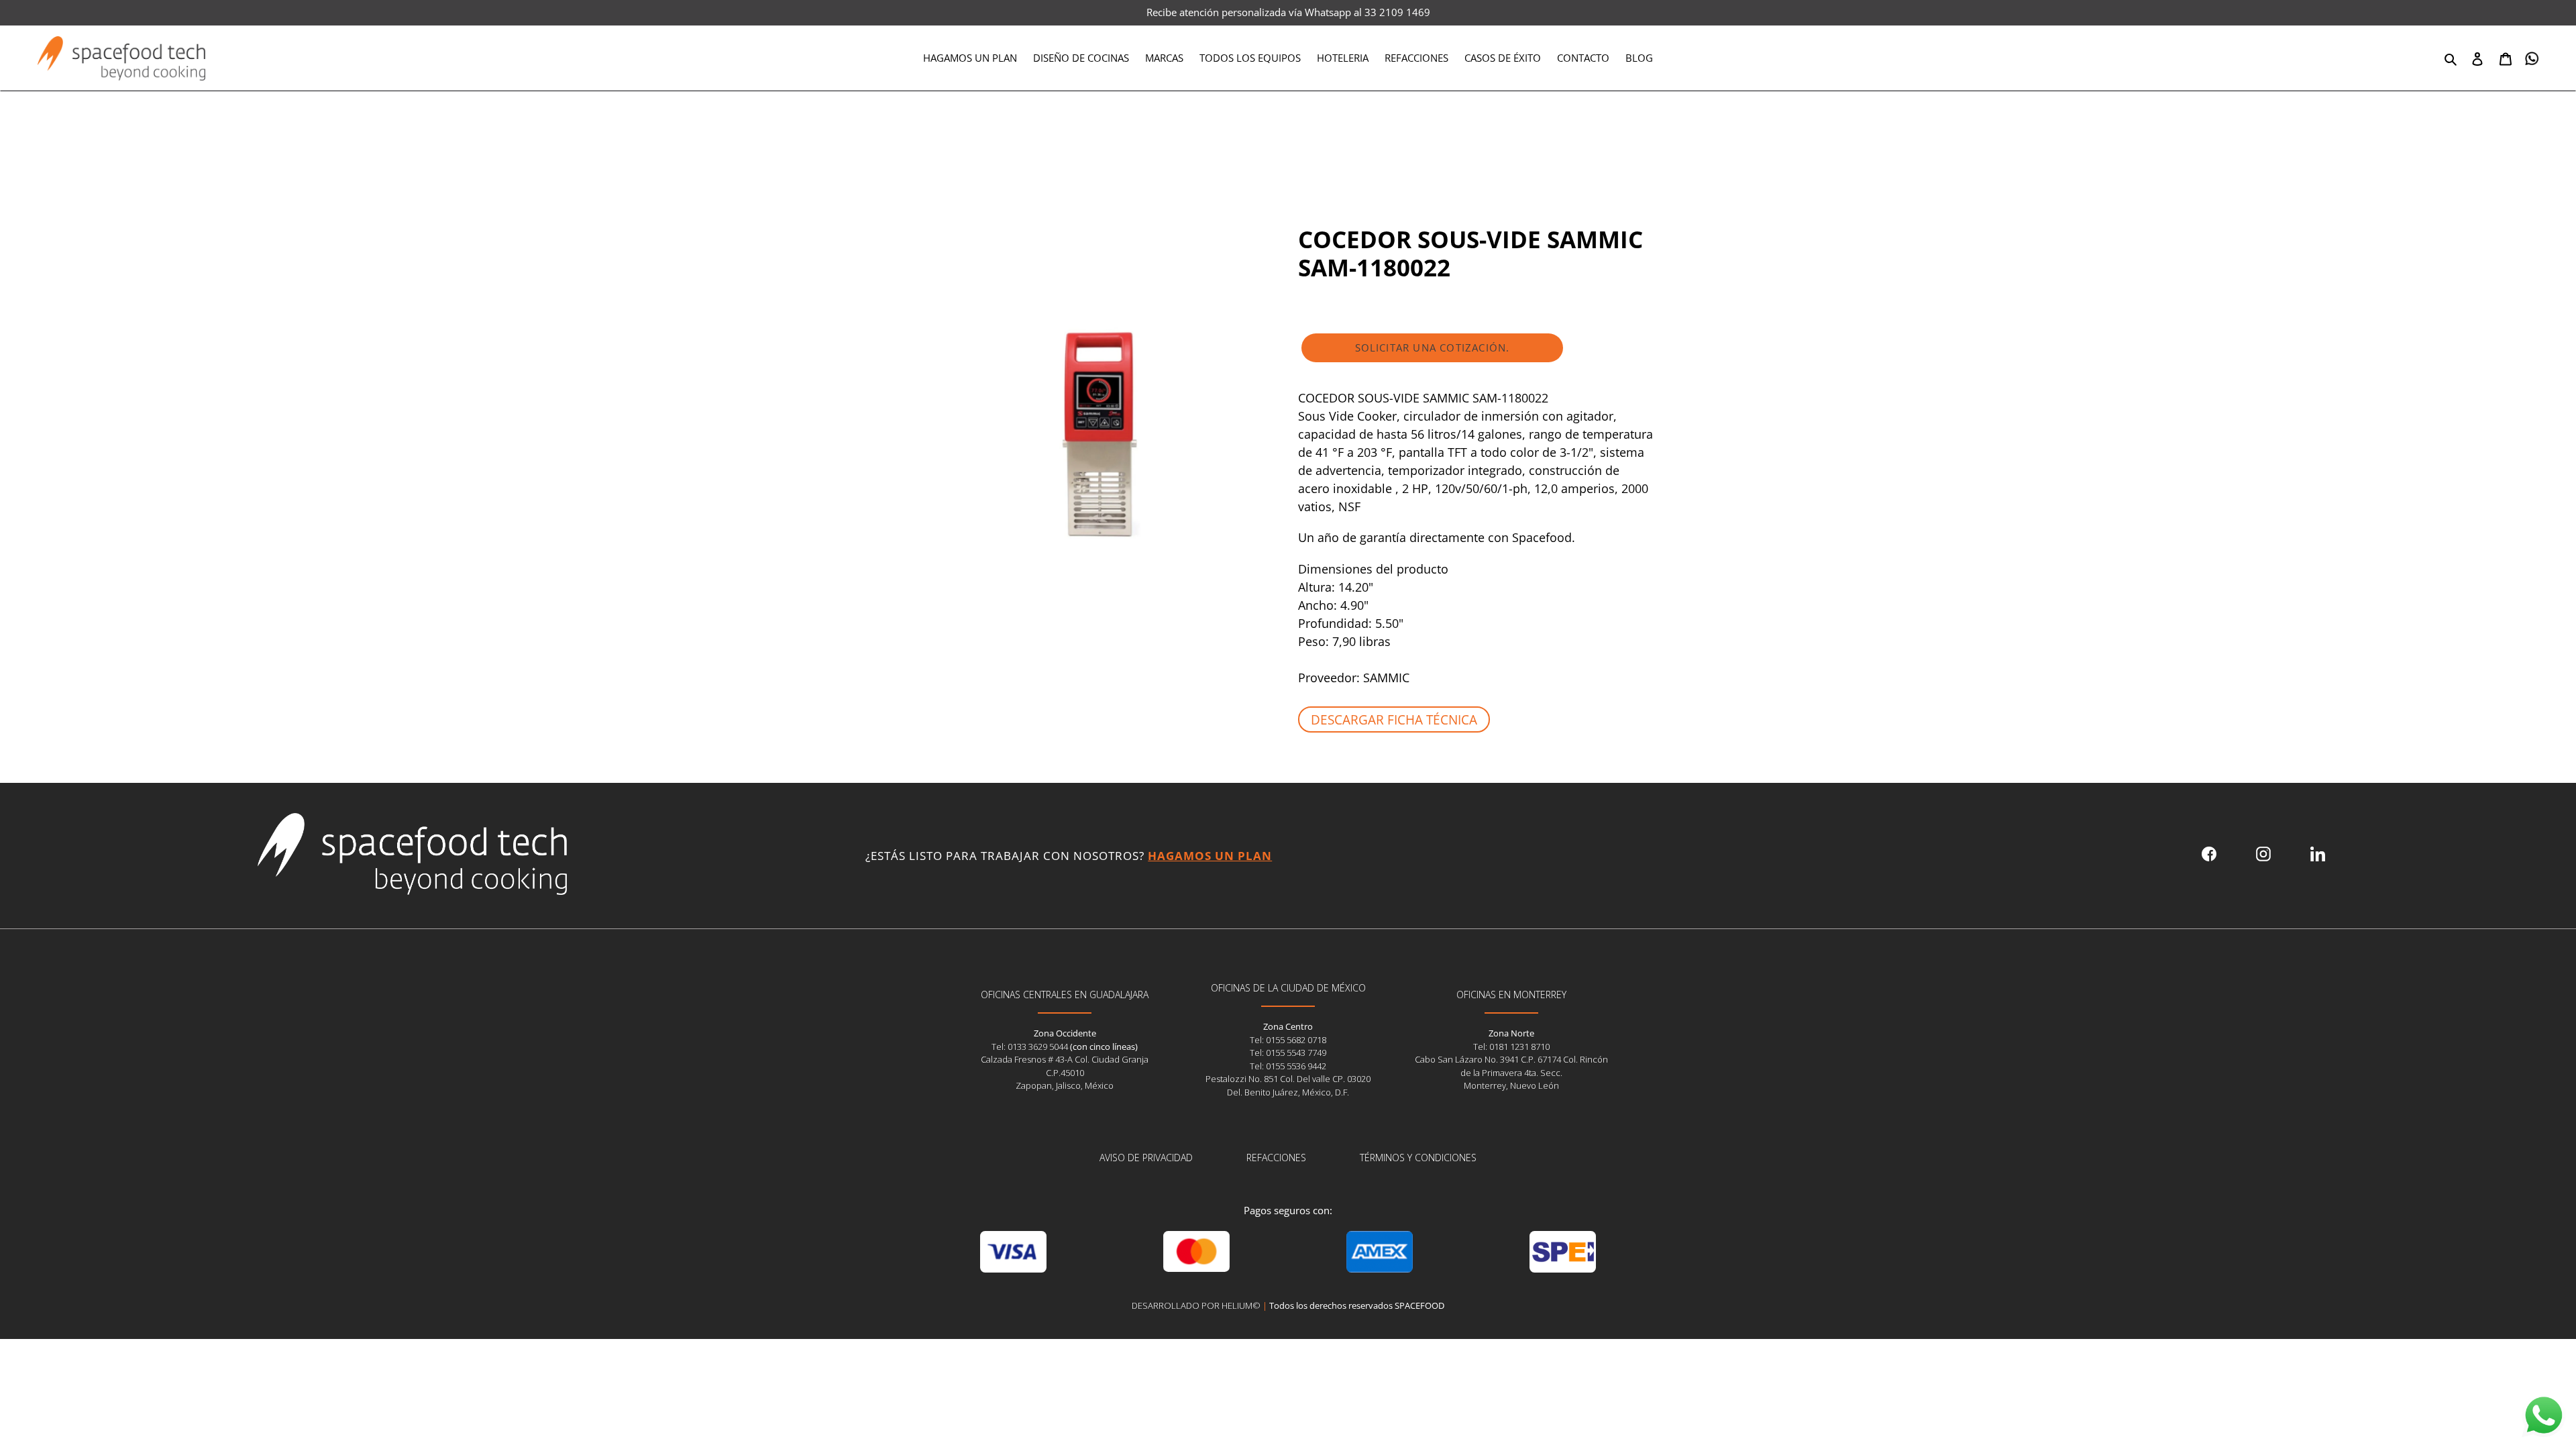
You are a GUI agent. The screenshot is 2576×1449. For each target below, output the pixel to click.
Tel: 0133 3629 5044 (1031, 1046)
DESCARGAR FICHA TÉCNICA (1394, 719)
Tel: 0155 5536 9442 (1288, 1066)
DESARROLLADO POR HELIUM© (1196, 1305)
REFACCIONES (1276, 1158)
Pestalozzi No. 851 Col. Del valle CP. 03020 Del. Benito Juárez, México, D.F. (1288, 1085)
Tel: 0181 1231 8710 (1511, 1046)
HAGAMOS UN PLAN (1210, 856)
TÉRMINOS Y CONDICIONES (1418, 1158)
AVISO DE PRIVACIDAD (1146, 1158)
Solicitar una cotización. (1433, 347)
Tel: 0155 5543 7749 (1288, 1053)
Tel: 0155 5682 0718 (1288, 1040)
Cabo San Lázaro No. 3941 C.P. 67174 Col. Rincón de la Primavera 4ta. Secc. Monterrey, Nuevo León (1511, 1072)
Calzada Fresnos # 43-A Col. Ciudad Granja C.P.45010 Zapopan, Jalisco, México (1065, 1072)
